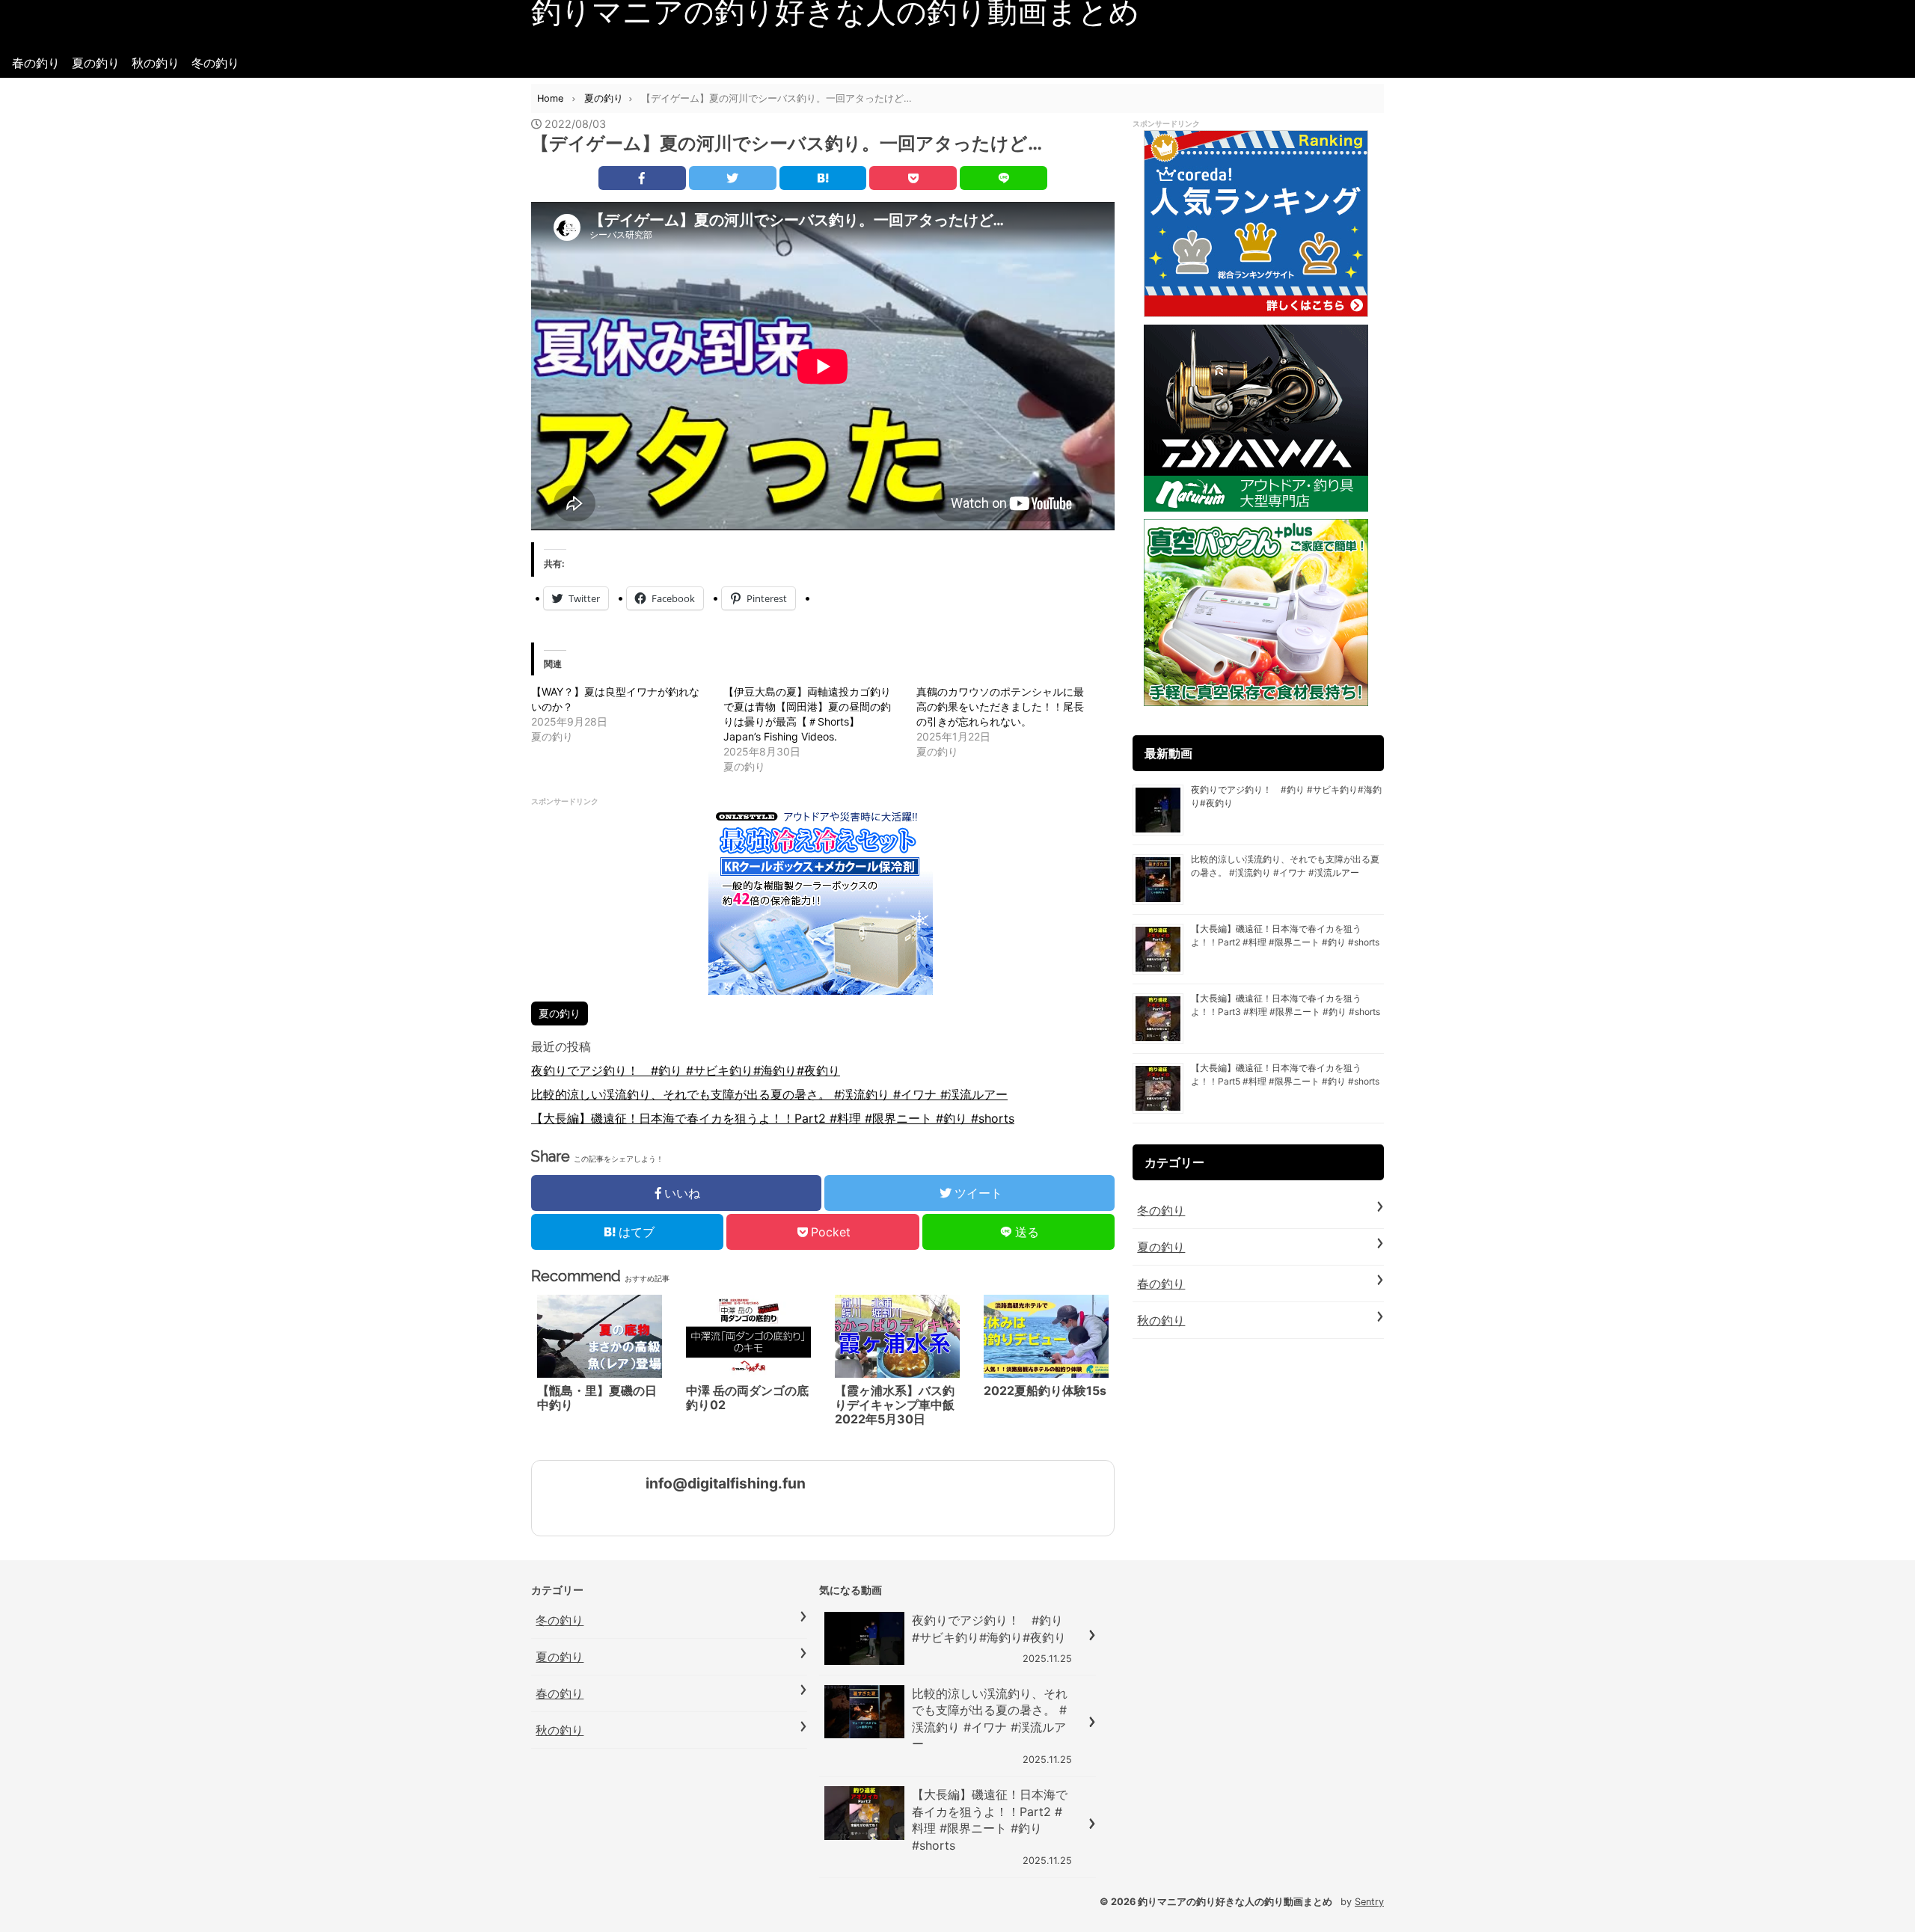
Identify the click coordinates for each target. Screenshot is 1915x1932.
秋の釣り (156, 63)
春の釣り (36, 63)
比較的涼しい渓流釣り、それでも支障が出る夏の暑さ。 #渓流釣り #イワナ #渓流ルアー (769, 1094)
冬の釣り (215, 63)
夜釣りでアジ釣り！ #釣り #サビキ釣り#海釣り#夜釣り (686, 1070)
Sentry (1369, 1902)
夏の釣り (96, 63)
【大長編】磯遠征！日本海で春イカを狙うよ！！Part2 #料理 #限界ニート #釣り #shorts (773, 1118)
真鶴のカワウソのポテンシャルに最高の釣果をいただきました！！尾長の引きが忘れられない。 (1000, 706)
